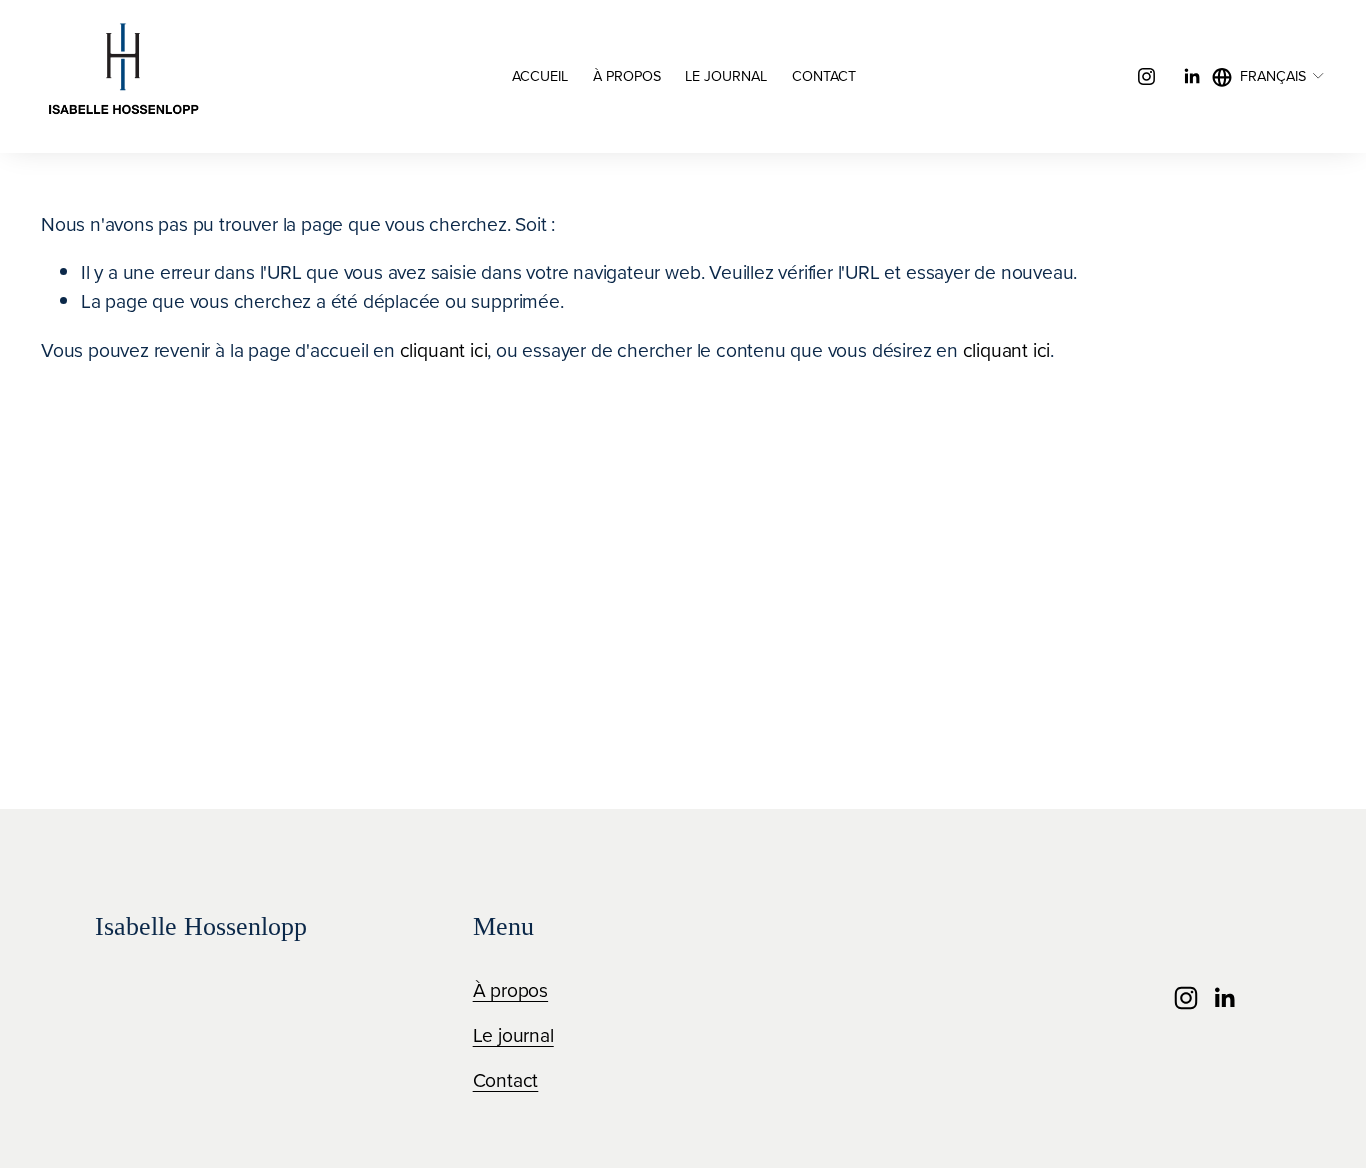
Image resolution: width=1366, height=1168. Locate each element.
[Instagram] (1146, 76)
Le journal (726, 76)
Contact (824, 76)
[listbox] (1268, 77)
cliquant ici (444, 349)
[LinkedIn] (1191, 76)
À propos (627, 76)
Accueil (540, 76)
